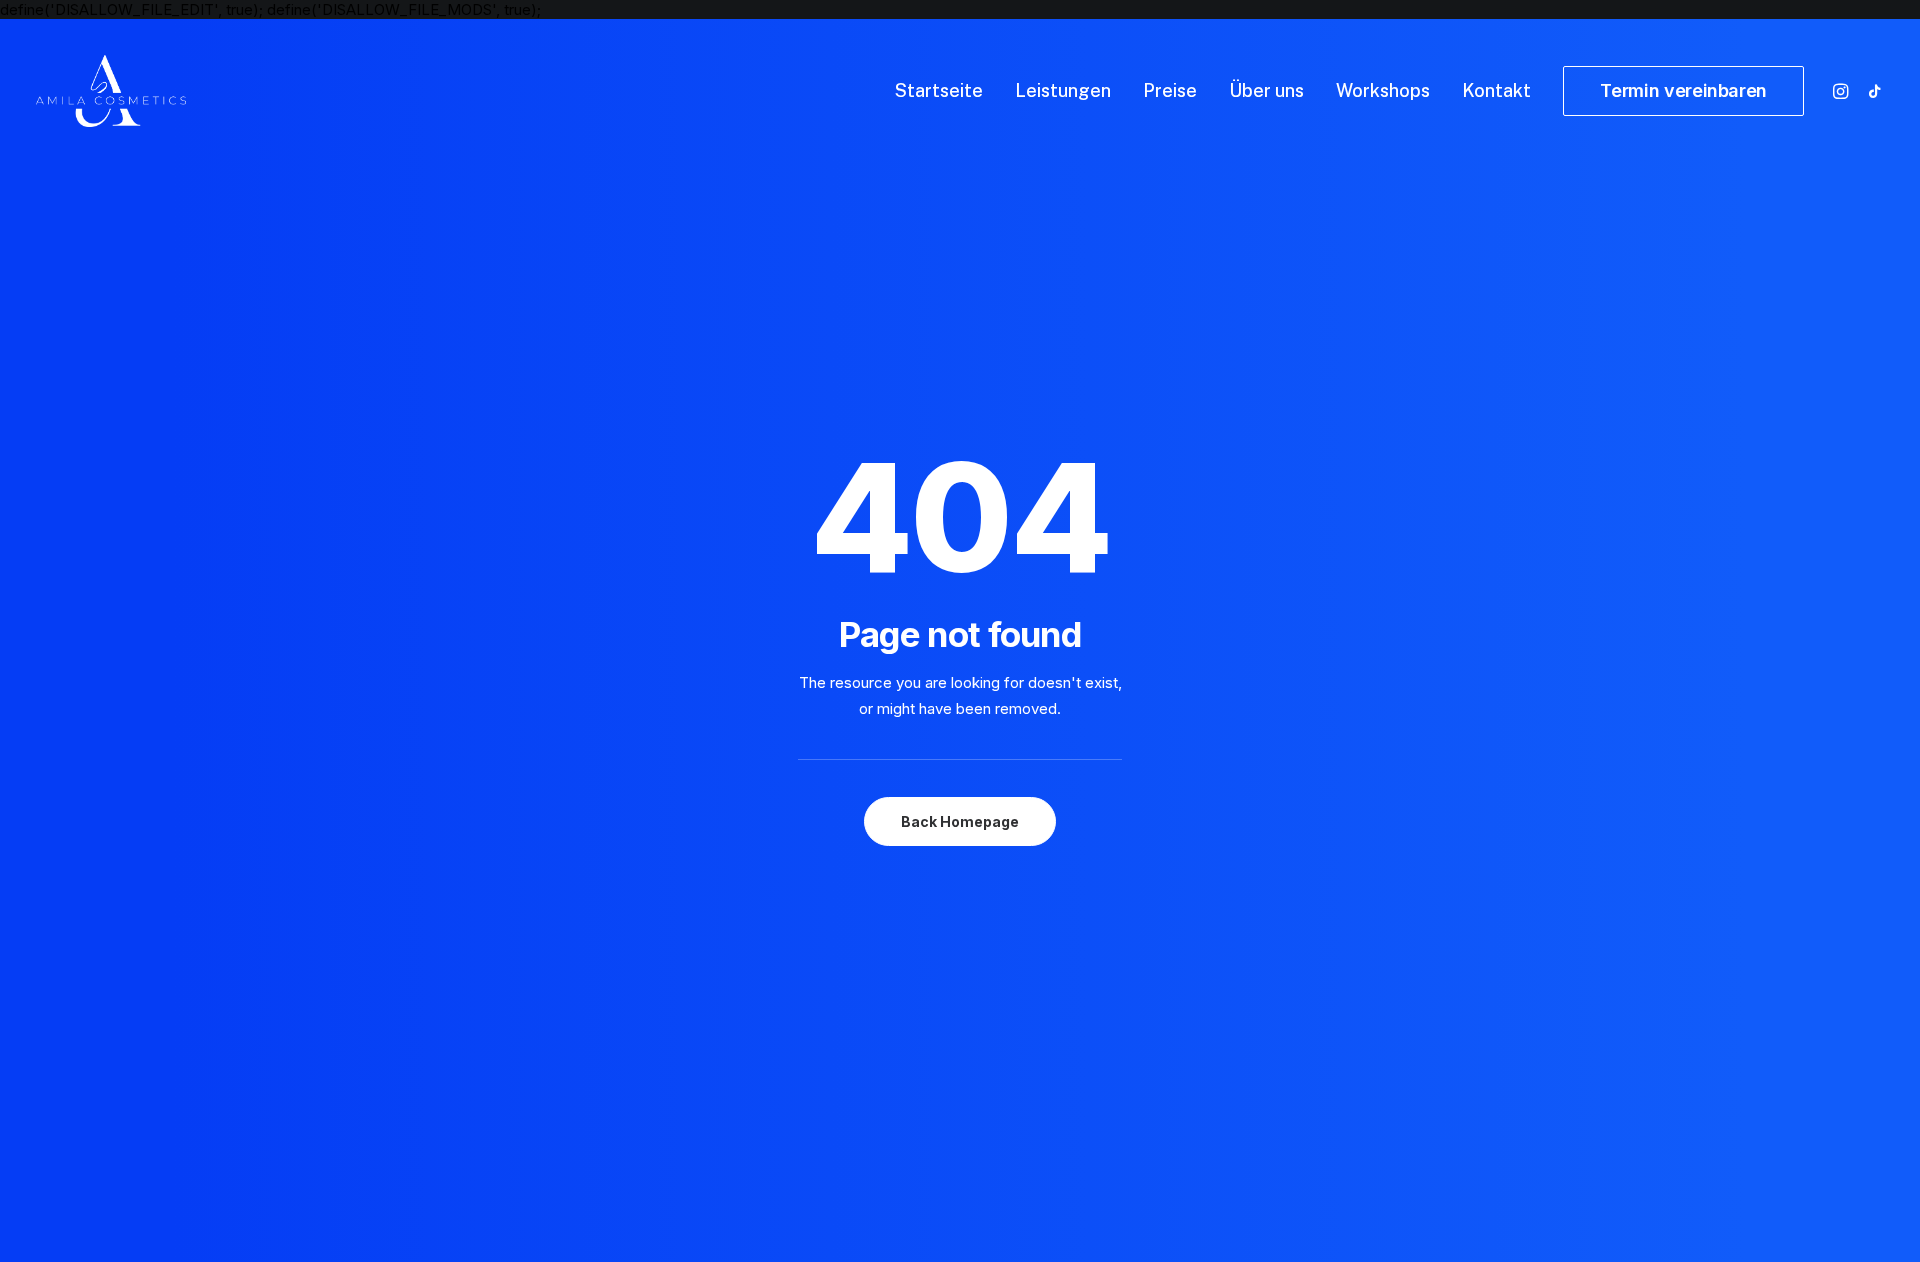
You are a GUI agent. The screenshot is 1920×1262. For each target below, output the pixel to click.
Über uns (1266, 90)
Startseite (939, 90)
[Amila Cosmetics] (111, 91)
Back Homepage (960, 821)
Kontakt (1496, 90)
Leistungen (1063, 90)
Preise (1170, 90)
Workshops (1383, 90)
